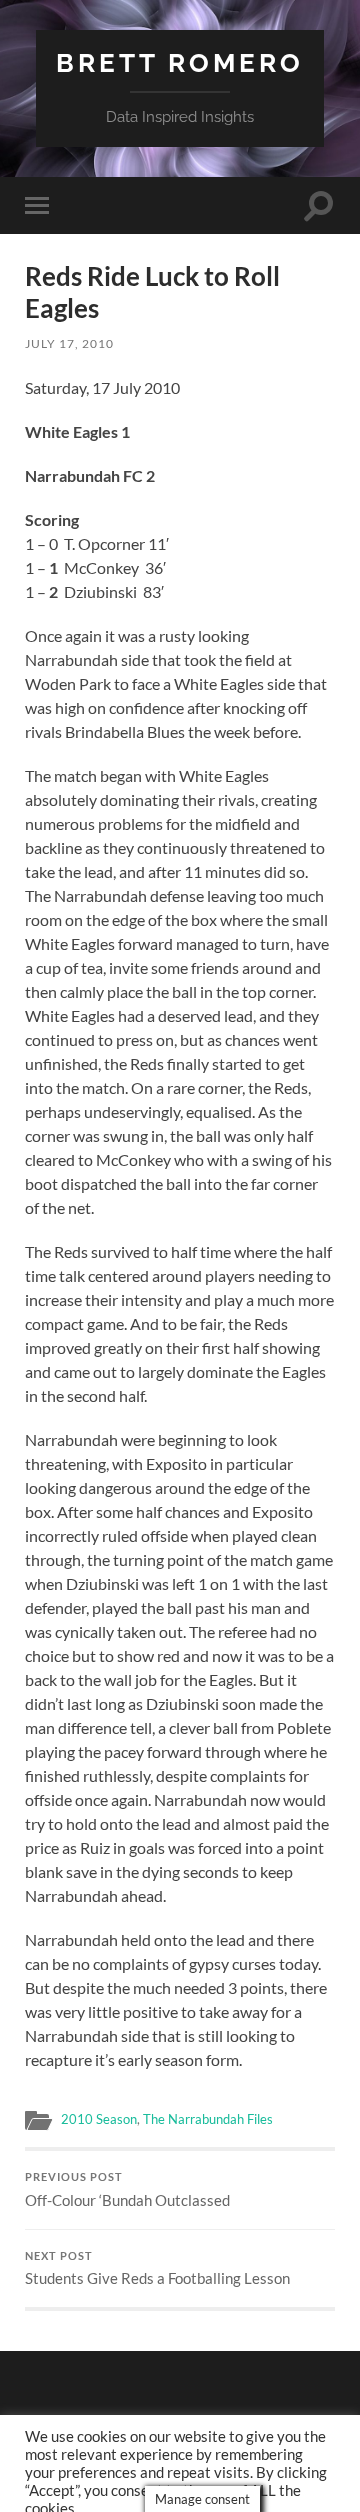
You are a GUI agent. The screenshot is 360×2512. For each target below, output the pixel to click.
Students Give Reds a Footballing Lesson (157, 2269)
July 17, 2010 (69, 343)
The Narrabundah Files (208, 2119)
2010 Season (99, 2119)
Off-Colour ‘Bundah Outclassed (127, 2190)
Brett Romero (180, 62)
